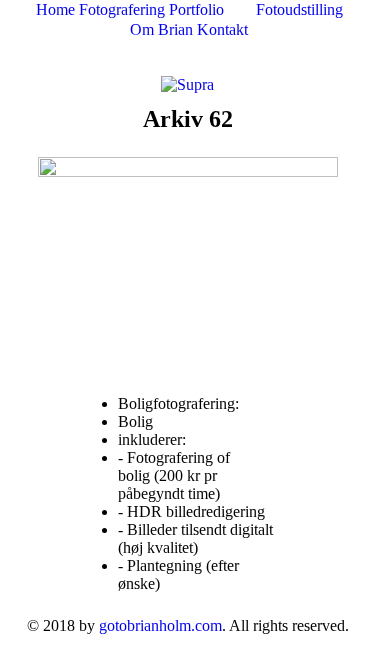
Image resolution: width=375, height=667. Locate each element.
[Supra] (187, 83)
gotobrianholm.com (160, 625)
